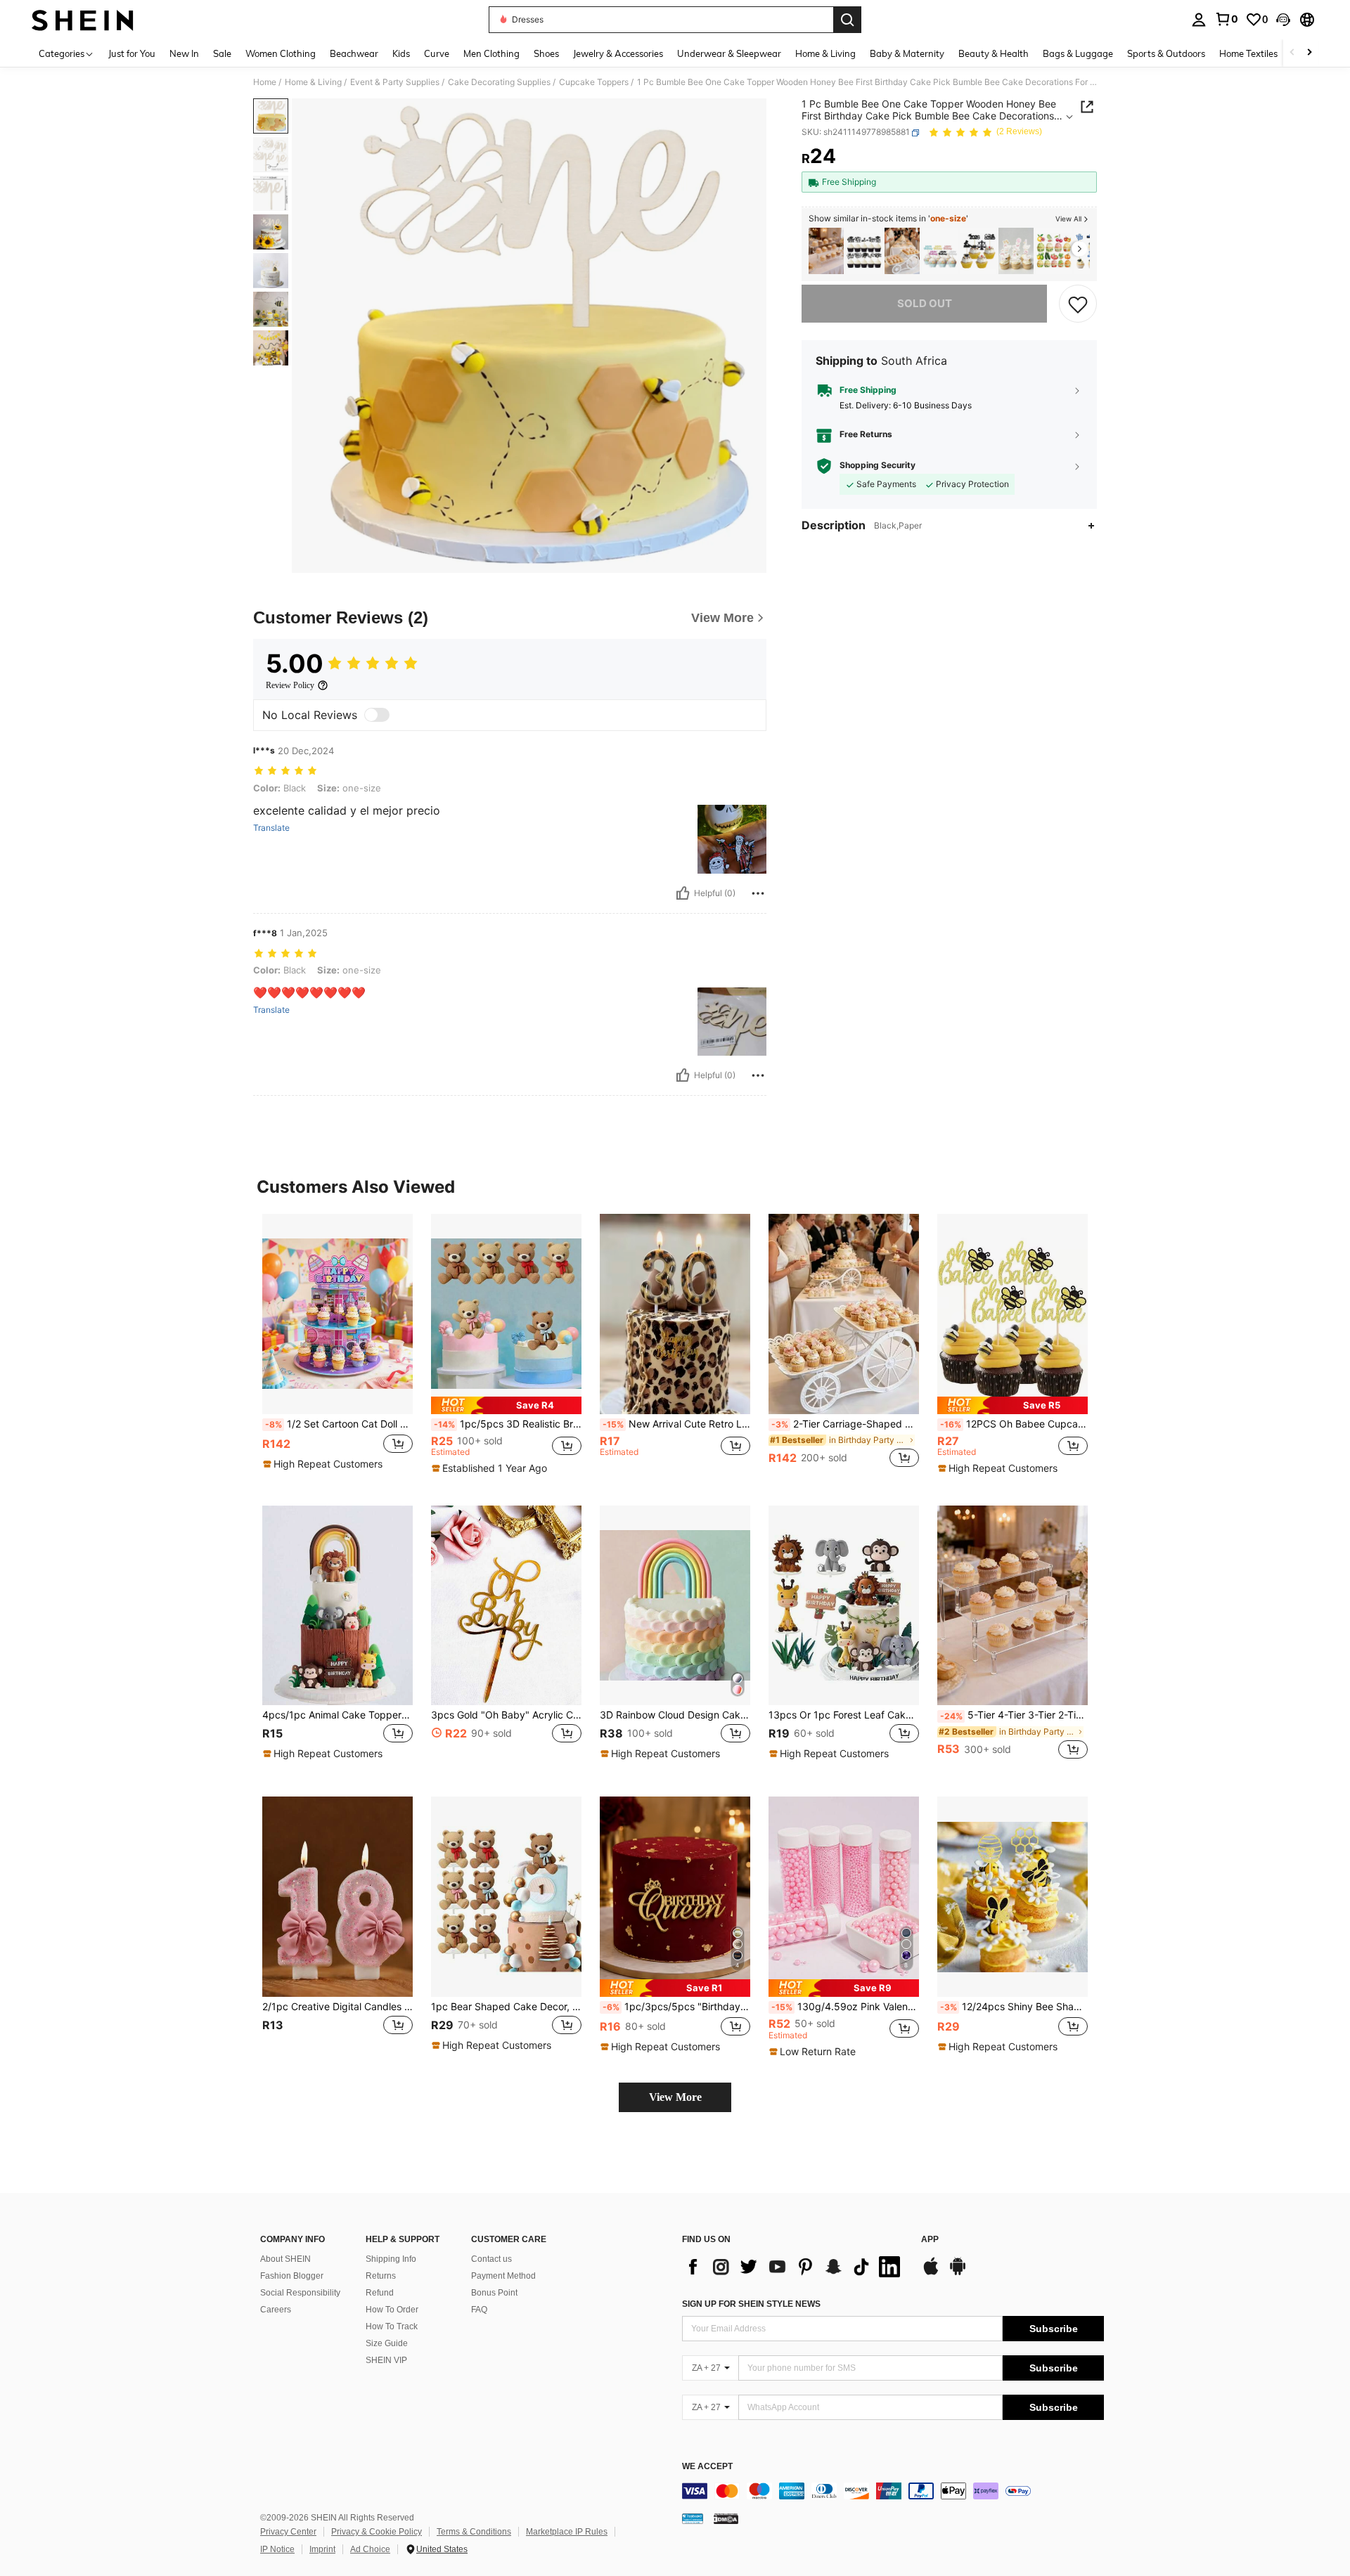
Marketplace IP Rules (567, 2532)
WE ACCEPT (707, 2467)
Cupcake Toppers (594, 82)
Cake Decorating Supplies (499, 82)
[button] (1283, 20)
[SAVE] (1078, 304)
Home (265, 82)
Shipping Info (391, 2259)
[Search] (847, 20)
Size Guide (387, 2343)
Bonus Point (494, 2293)
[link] (1226, 19)
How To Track (392, 2326)
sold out (925, 303)
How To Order (392, 2310)
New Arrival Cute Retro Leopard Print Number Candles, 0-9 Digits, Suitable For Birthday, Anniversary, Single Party (676, 1424)
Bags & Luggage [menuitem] (1078, 53)
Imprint (322, 2549)
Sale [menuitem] (222, 53)
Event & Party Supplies (395, 82)
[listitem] (826, 251)
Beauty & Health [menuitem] (994, 53)
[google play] (958, 2273)
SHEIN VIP (386, 2360)
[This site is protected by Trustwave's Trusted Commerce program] (693, 2518)
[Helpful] (683, 893)
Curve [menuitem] (437, 53)
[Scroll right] (1309, 53)
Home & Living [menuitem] (825, 53)
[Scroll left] (1292, 53)
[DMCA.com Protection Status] (726, 2518)
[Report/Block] (758, 893)
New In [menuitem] (184, 53)
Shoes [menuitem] (546, 53)
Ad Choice (370, 2549)
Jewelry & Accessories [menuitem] (618, 53)
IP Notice (277, 2549)
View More (675, 2097)
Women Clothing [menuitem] (281, 53)
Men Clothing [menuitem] (491, 53)
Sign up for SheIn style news (751, 2304)
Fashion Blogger (292, 2276)
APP (930, 2240)
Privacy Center (288, 2532)
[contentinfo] (893, 2491)
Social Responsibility (300, 2293)
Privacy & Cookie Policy (377, 2532)
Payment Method (503, 2276)
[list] (795, 2267)
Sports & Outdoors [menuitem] (1166, 53)
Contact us (491, 2259)
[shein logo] (83, 20)
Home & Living (313, 82)
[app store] (931, 2273)
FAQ (479, 2310)
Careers (276, 2310)
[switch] (377, 715)
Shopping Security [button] (877, 466)
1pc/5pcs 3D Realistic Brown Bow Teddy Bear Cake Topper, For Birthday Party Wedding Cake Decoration (508, 1424)
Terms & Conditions (474, 2532)
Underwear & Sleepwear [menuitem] (729, 53)
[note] (324, 1464)
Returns (381, 2276)
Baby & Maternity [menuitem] (907, 53)
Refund (380, 2293)
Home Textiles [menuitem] (1248, 53)
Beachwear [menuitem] (354, 53)
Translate (271, 828)
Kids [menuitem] (401, 53)
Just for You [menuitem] (132, 53)
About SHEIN (285, 2259)
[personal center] (1199, 20)
